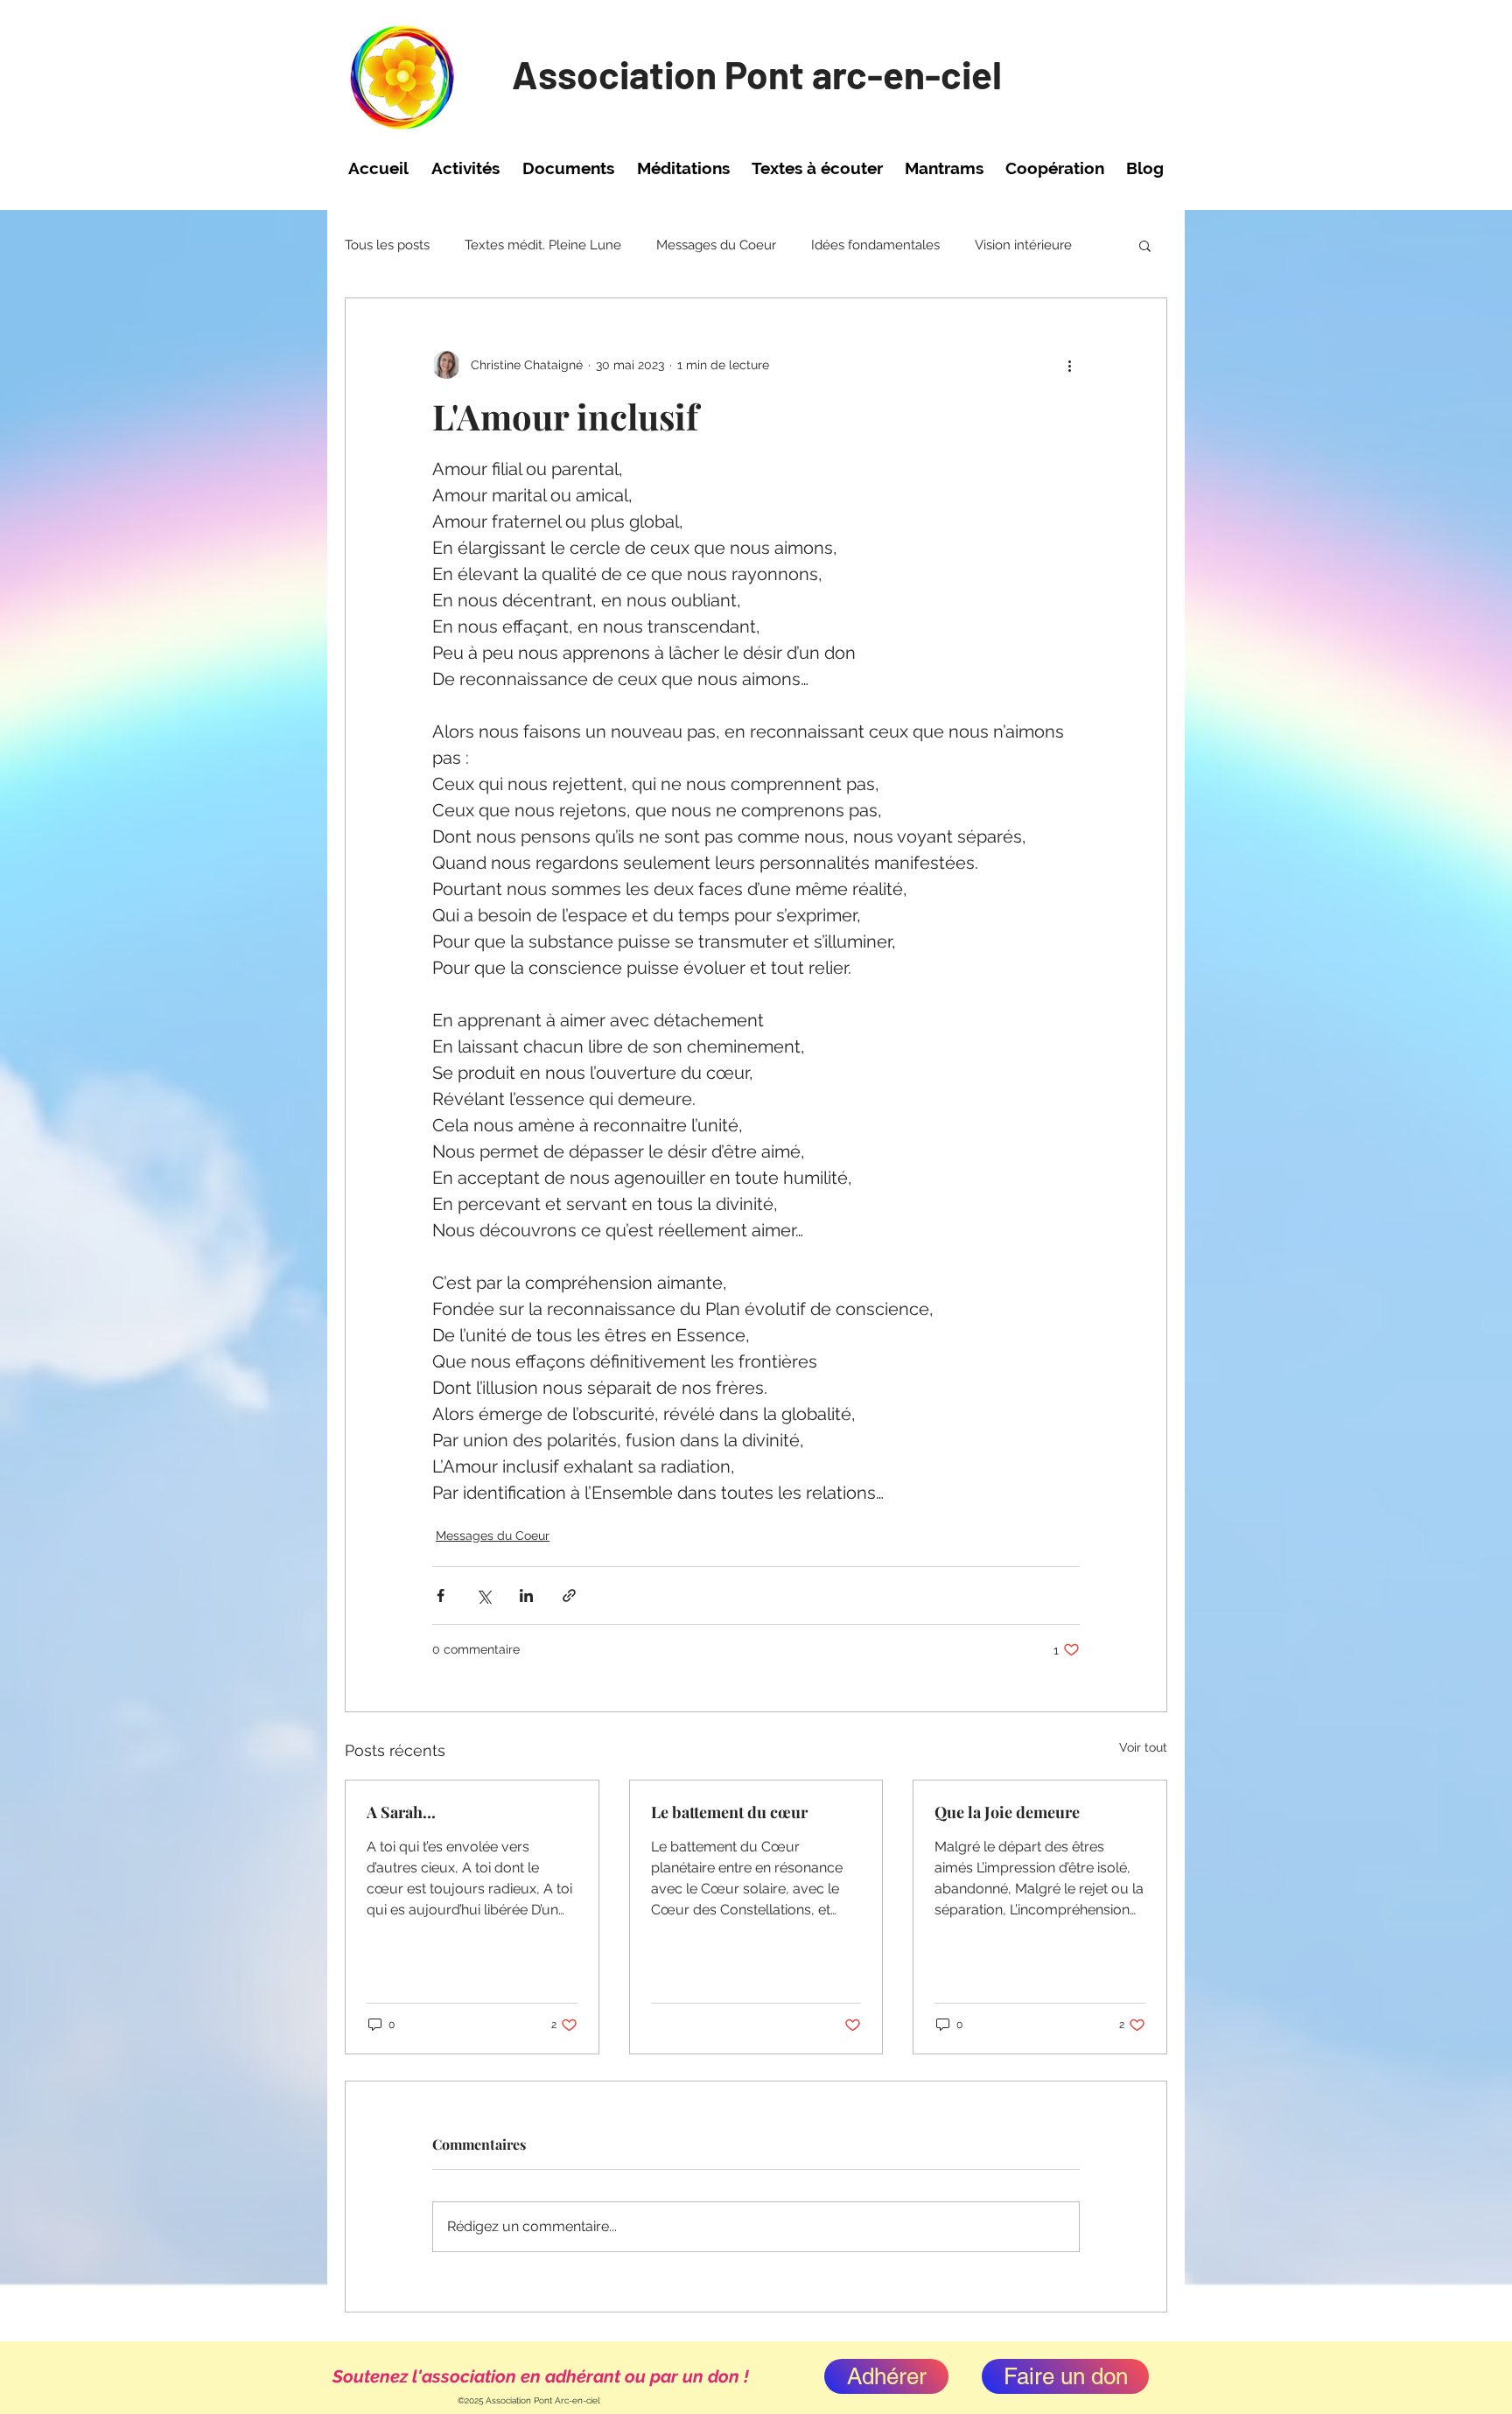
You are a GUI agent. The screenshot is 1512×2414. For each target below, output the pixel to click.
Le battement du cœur (729, 1812)
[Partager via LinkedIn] (526, 1595)
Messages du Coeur (716, 245)
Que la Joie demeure (1007, 1812)
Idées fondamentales (875, 245)
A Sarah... (401, 1812)
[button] (465, 168)
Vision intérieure (1023, 245)
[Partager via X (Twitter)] (483, 1595)
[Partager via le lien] (569, 1595)
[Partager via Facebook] (441, 1595)
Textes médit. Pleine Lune (543, 245)
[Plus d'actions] (1069, 365)
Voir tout (1143, 1747)
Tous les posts (387, 245)
